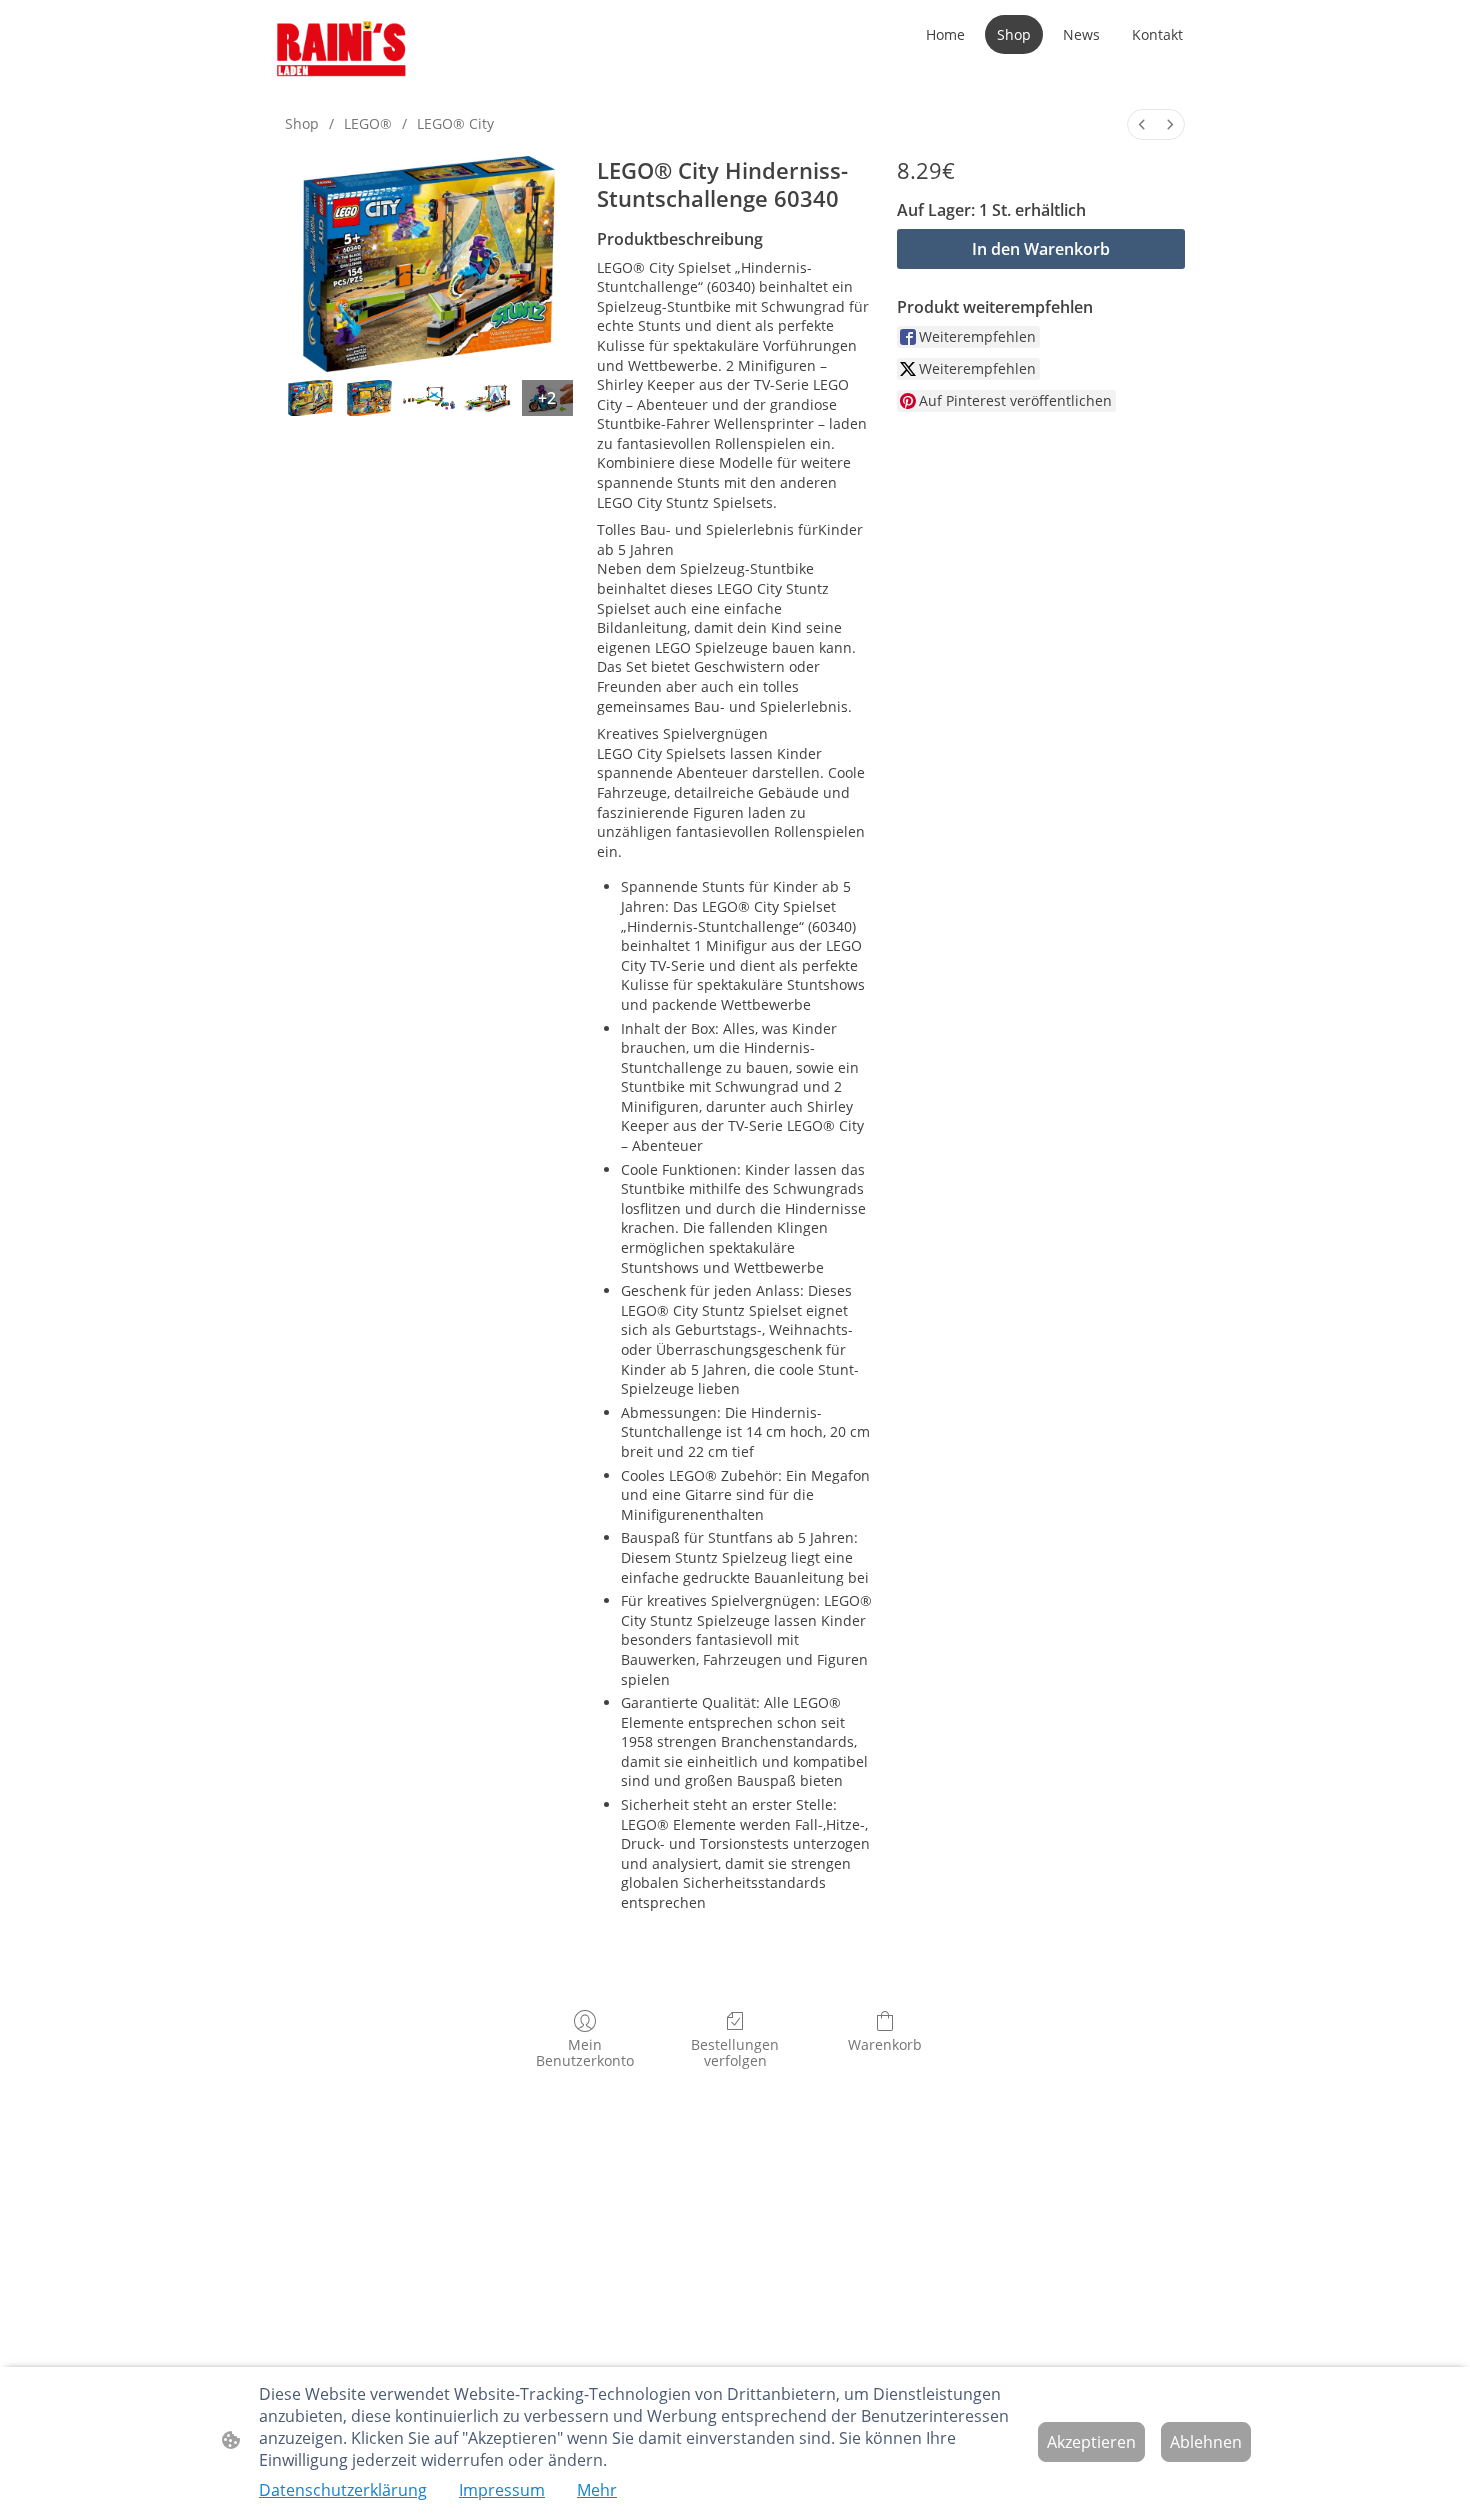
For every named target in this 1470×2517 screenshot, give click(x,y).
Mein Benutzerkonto (585, 2053)
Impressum (502, 2490)
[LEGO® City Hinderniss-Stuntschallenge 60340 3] (488, 398)
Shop (302, 123)
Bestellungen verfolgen (735, 2053)
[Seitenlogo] (341, 50)
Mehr (597, 2490)
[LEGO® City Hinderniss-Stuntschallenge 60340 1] (369, 398)
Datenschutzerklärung (343, 2490)
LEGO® (368, 123)
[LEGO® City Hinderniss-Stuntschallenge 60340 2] (428, 398)
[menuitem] (1142, 124)
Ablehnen (1206, 2442)
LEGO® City (455, 123)
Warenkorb (885, 2044)
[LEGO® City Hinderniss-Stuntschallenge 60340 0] (310, 398)
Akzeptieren (1091, 2442)
